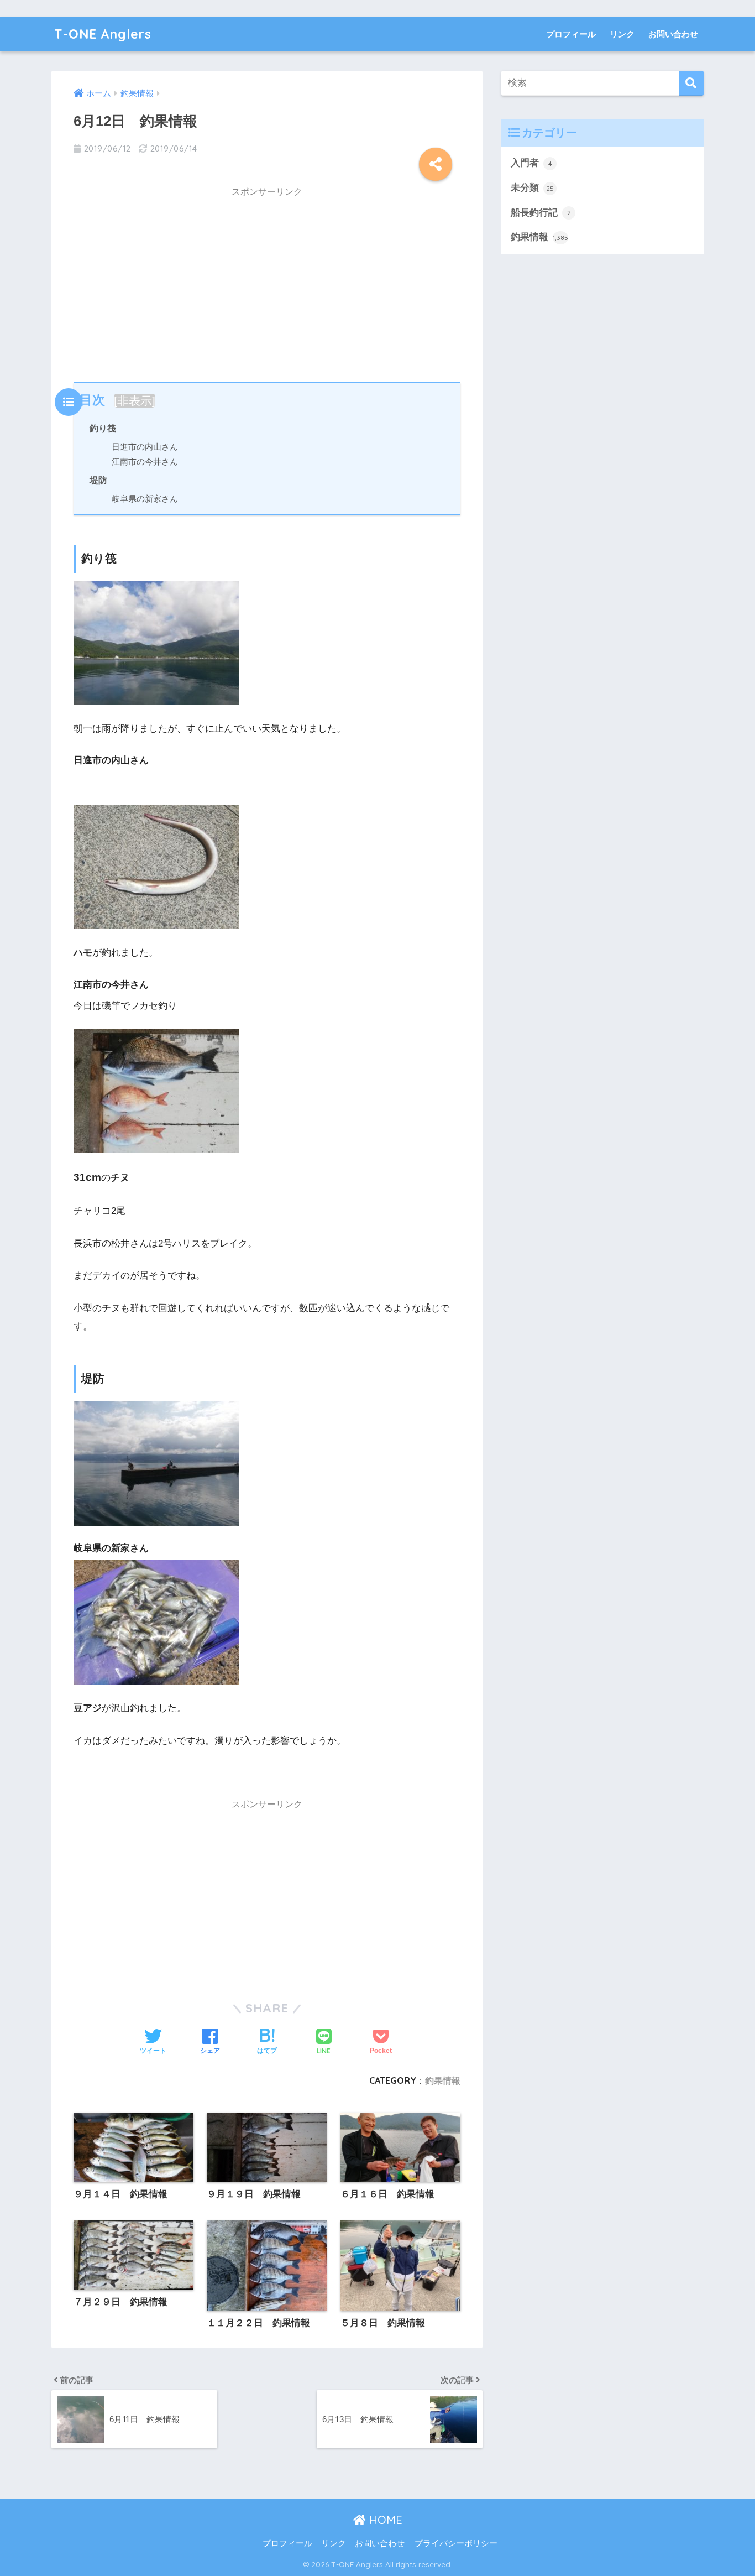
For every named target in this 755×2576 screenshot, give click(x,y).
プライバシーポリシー (456, 2543)
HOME (384, 2520)
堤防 (98, 480)
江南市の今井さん (145, 462)
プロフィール (571, 34)
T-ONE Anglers (103, 34)
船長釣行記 (541, 213)
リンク (622, 34)
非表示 (135, 401)
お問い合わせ (673, 34)
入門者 (531, 163)
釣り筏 (103, 428)
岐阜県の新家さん (145, 499)
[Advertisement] (267, 282)
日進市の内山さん (145, 447)
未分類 (532, 188)
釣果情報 (443, 2080)
